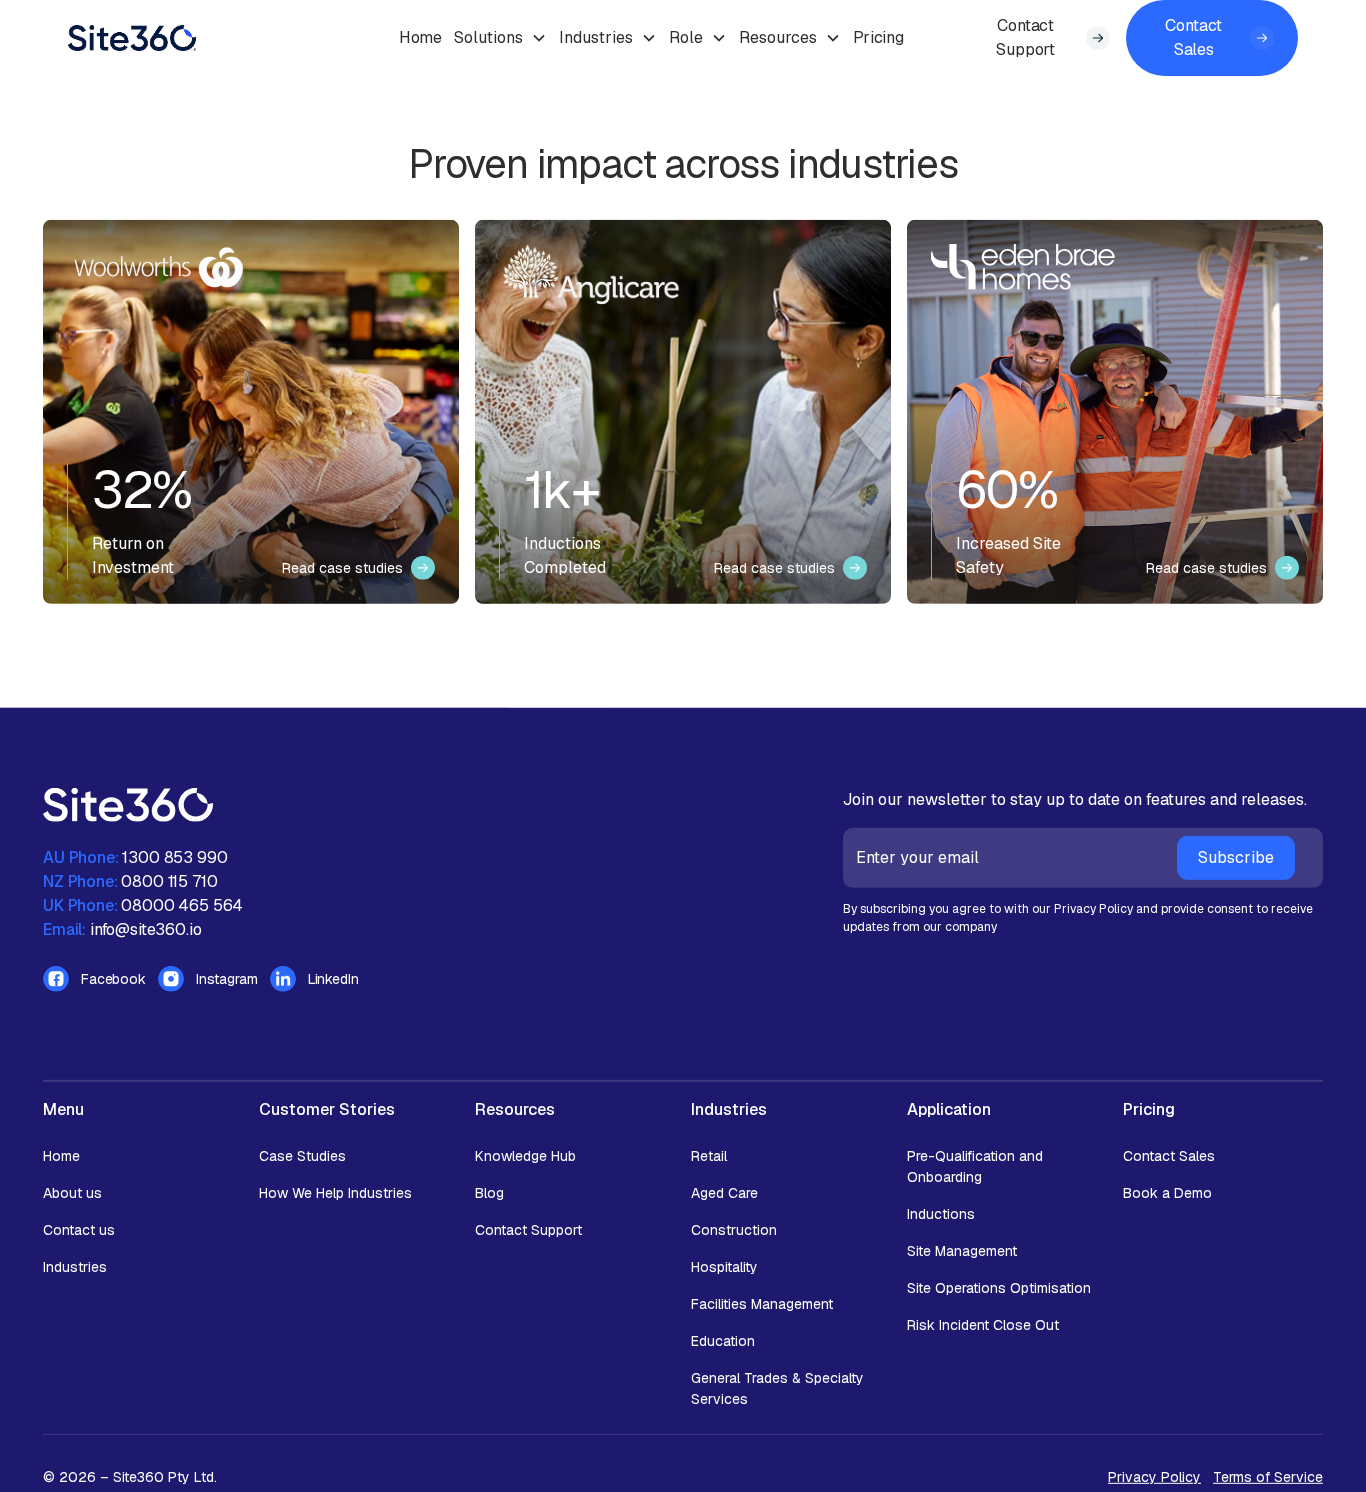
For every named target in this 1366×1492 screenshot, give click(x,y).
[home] (238, 38)
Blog (489, 1193)
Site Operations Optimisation (999, 1288)
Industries (75, 1267)
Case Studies (302, 1156)
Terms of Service (1268, 1477)
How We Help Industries (335, 1193)
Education (723, 1341)
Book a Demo (1167, 1193)
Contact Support (528, 1230)
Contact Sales (1169, 1156)
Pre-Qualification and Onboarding (975, 1166)
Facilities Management (762, 1304)
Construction (734, 1230)
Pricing (878, 37)
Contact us (79, 1230)
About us (72, 1193)
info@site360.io (146, 929)
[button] (500, 38)
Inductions (941, 1214)
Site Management (962, 1251)
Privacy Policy (1154, 1477)
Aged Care (724, 1193)
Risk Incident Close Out (983, 1325)
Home (420, 37)
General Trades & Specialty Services (777, 1388)
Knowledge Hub (525, 1156)
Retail (709, 1156)
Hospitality (724, 1267)
